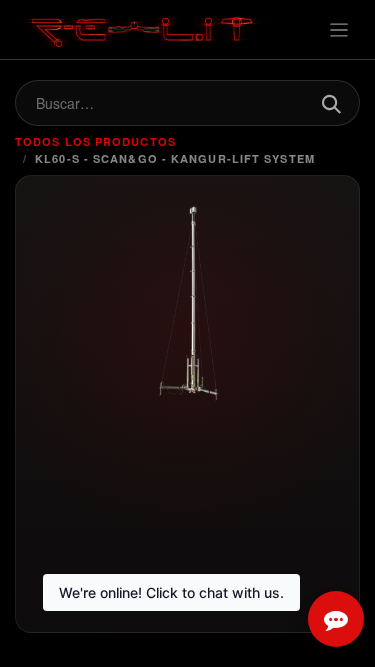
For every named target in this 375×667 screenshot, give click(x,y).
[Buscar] (330, 103)
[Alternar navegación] (339, 29)
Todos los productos (95, 141)
